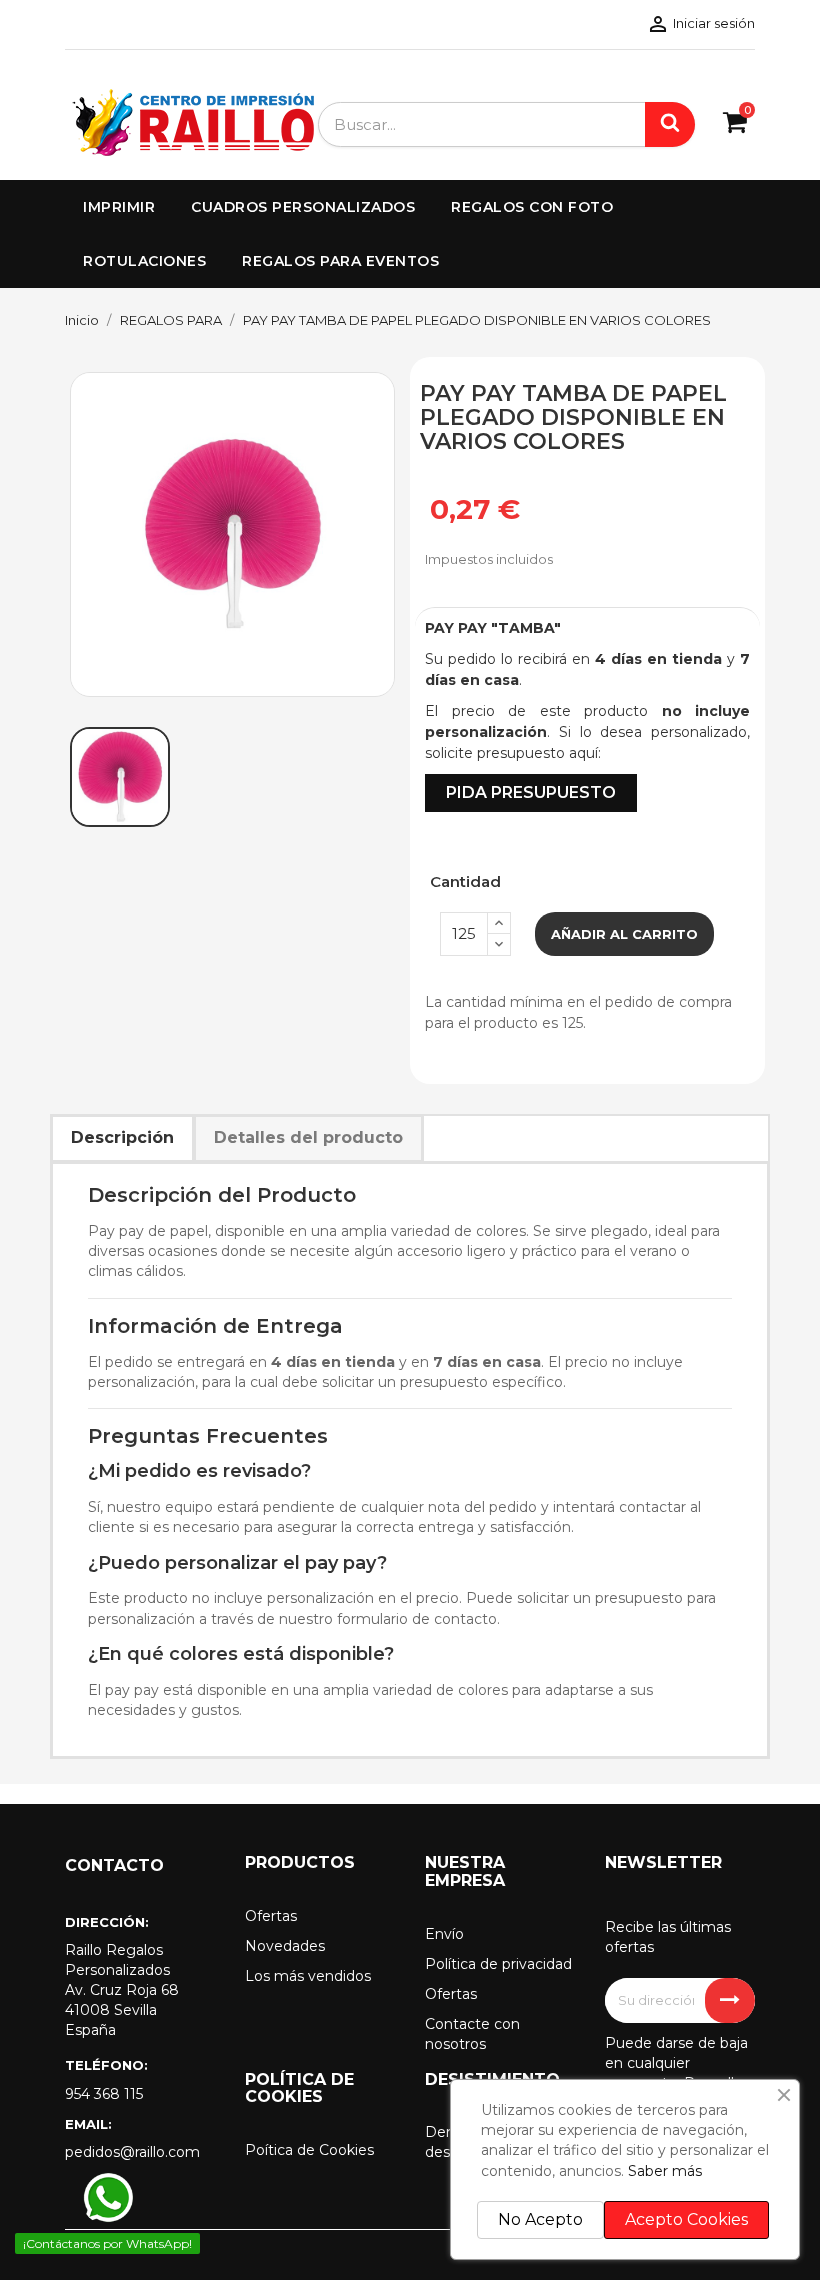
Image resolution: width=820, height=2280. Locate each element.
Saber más (665, 2171)
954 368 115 (104, 2094)
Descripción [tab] (122, 1137)
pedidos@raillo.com (132, 2152)
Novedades (285, 1946)
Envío (444, 1934)
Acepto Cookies (686, 2219)
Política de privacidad (498, 1964)
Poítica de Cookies (309, 2150)
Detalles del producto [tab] (308, 1137)
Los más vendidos (308, 1976)
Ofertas (271, 1916)
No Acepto (540, 2219)
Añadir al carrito (624, 934)
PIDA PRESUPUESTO (531, 792)
